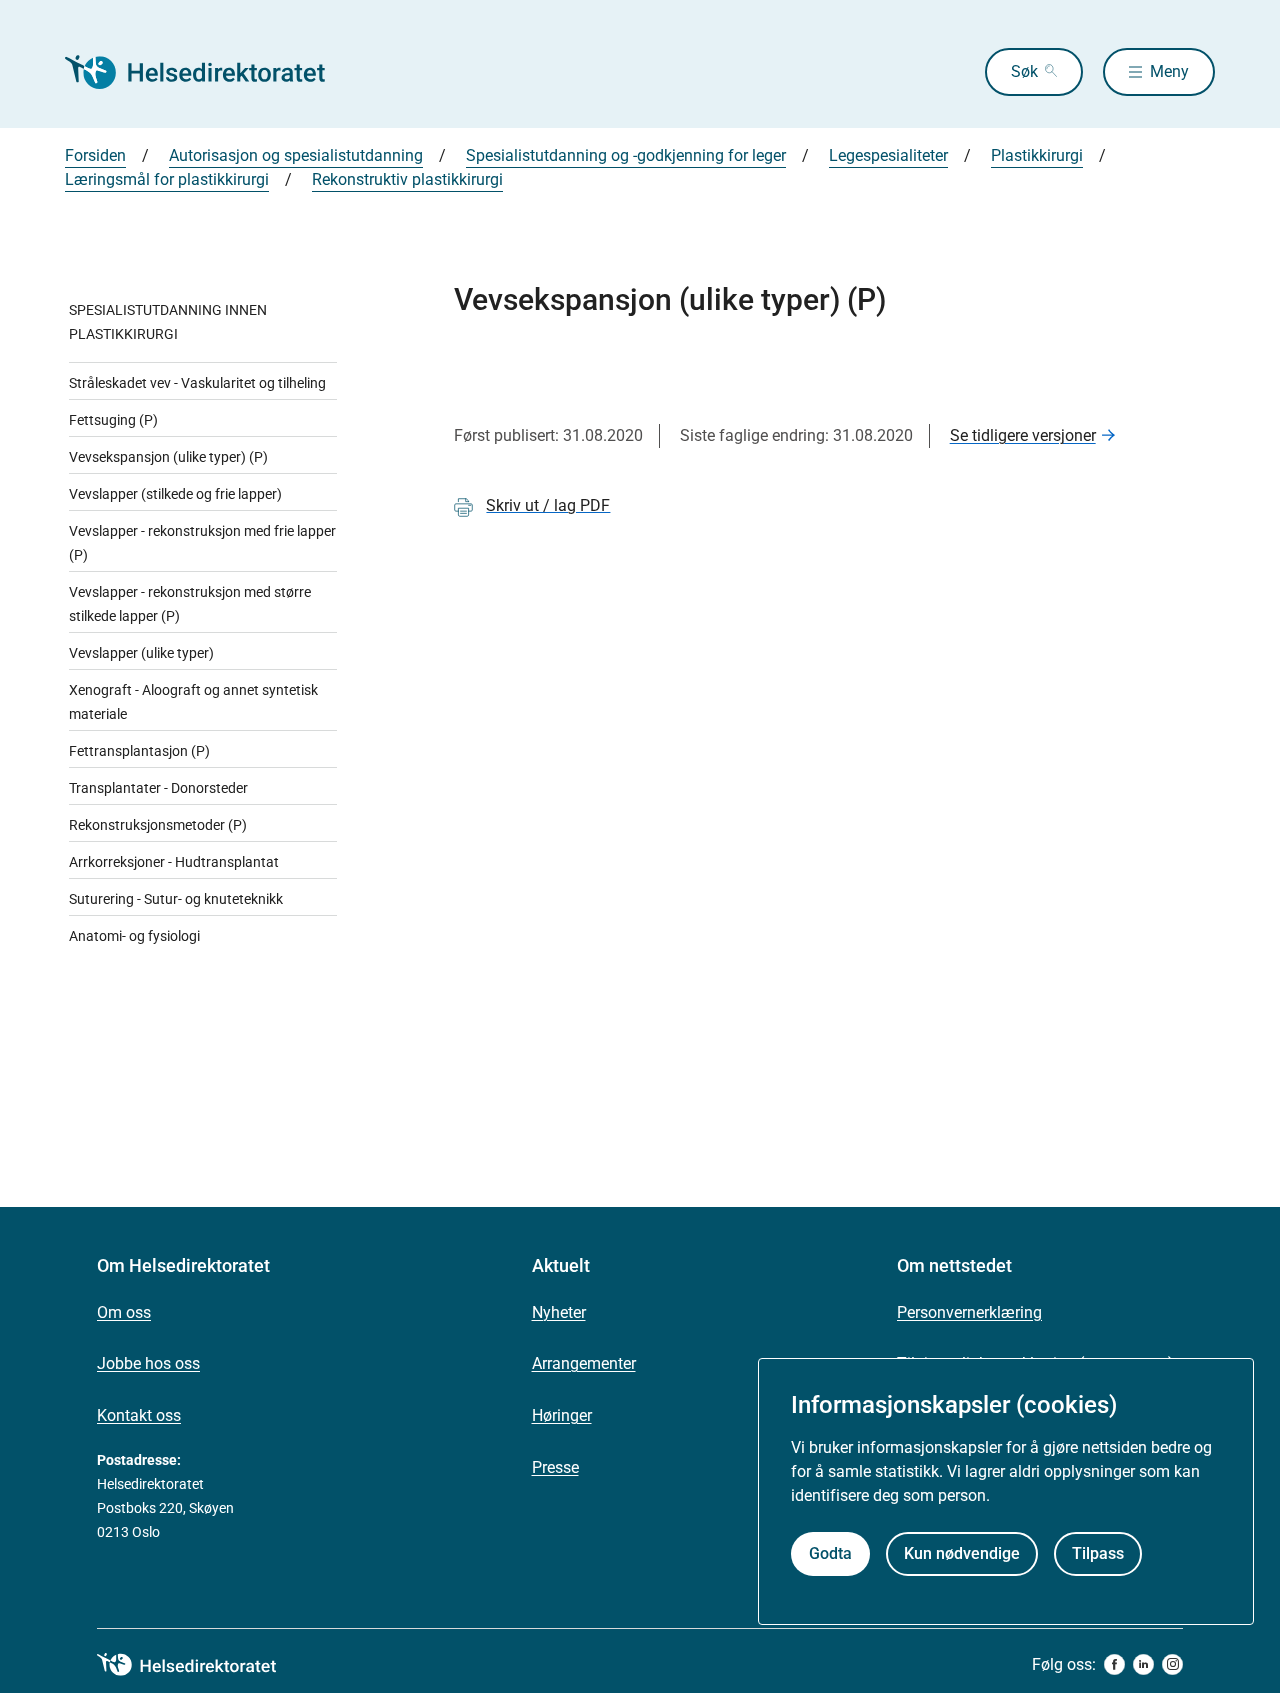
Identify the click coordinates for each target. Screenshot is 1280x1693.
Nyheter (559, 1312)
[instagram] (1172, 1664)
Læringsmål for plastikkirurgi (167, 179)
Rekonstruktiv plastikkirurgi (407, 179)
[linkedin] (1143, 1664)
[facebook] (1114, 1664)
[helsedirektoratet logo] (201, 1665)
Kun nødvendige (962, 1553)
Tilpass (1098, 1553)
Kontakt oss (139, 1415)
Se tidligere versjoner (1023, 435)
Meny (1169, 71)
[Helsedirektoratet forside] (209, 72)
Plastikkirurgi (1037, 155)
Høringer (562, 1415)
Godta (830, 1553)
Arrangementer (584, 1363)
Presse (555, 1467)
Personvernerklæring (969, 1312)
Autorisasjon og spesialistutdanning (296, 155)
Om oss (124, 1312)
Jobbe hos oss (148, 1363)
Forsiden (95, 155)
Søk (1024, 71)
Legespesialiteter (888, 155)
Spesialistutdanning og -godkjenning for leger (626, 155)
